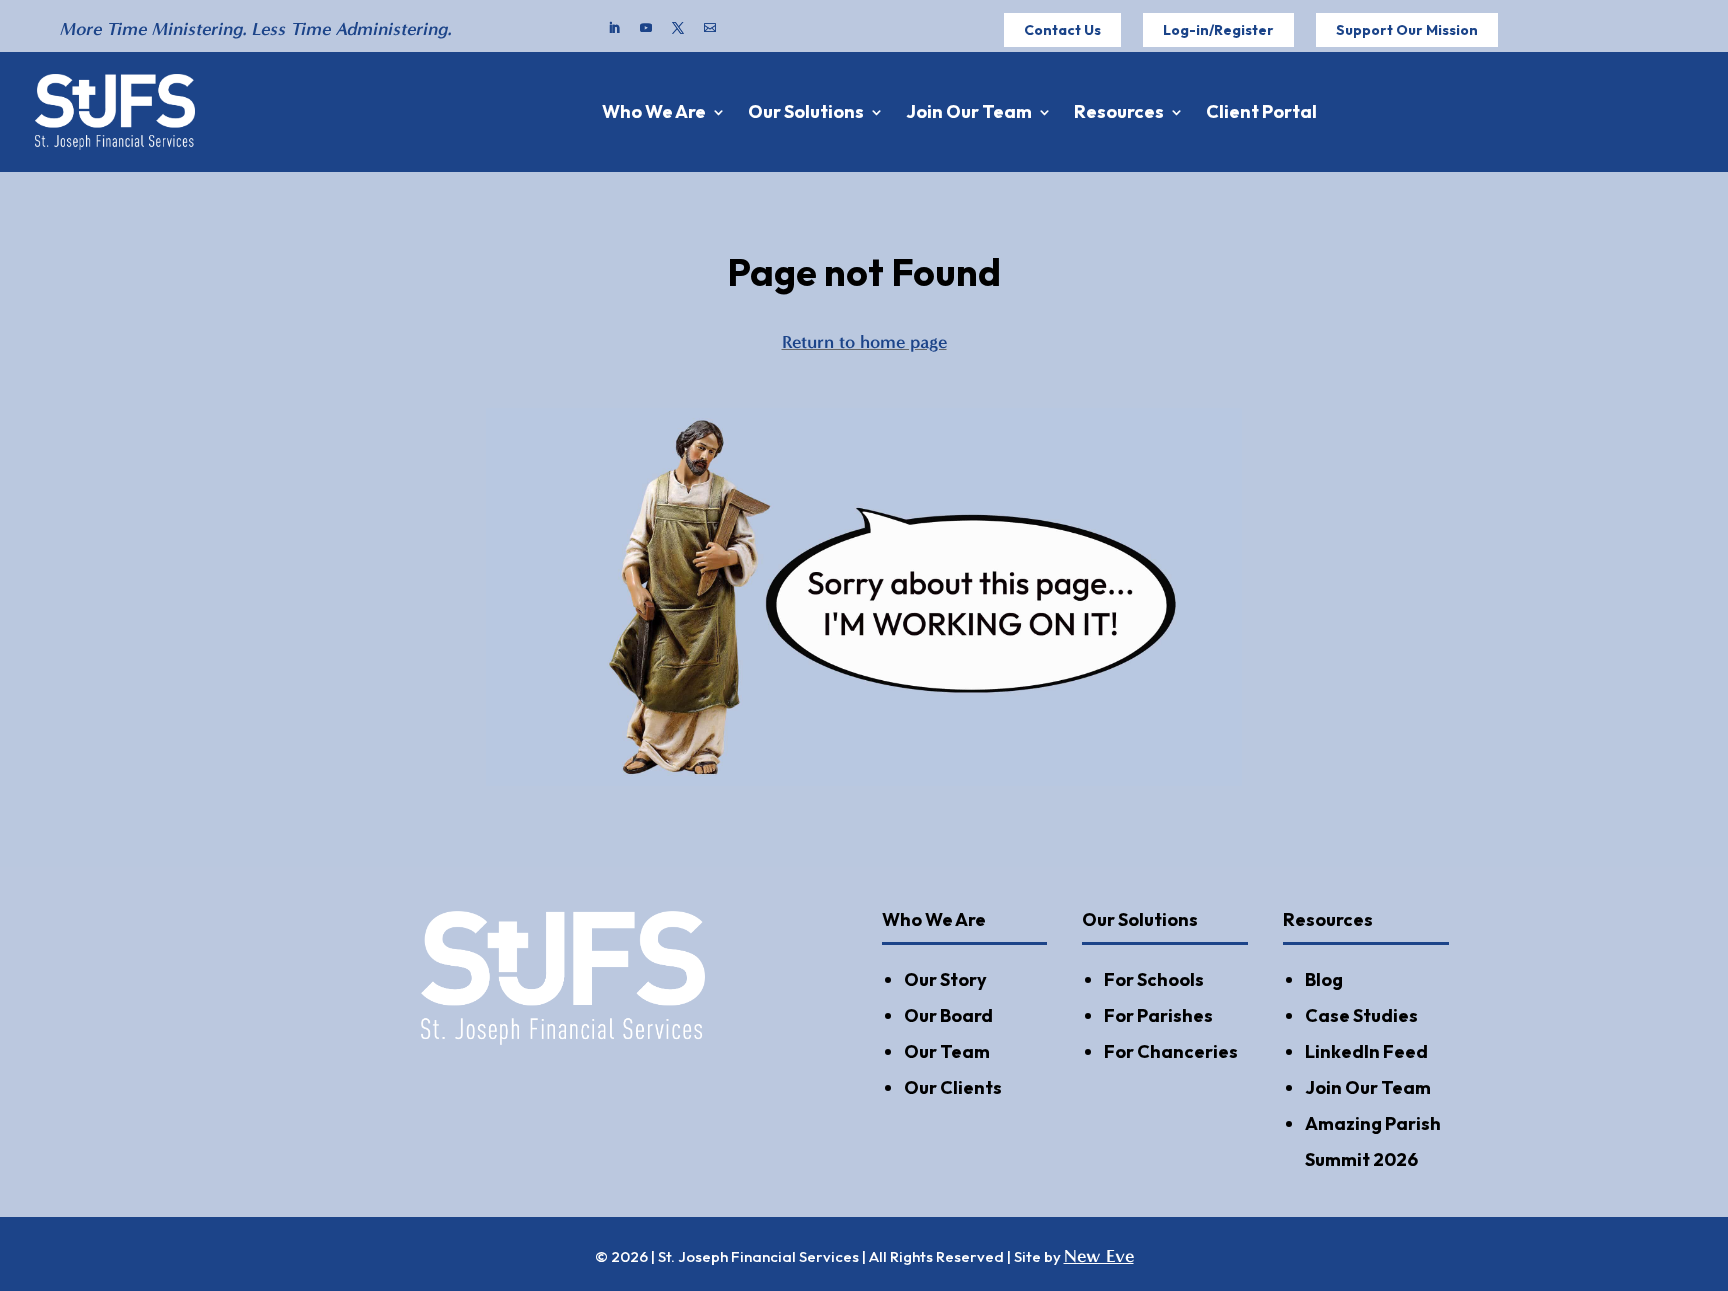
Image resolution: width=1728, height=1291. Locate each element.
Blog (1324, 979)
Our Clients (953, 1087)
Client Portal (1261, 111)
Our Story (945, 979)
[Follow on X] (678, 28)
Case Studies (1361, 1015)
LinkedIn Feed (1366, 1051)
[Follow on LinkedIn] (614, 28)
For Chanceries (1171, 1051)
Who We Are (654, 111)
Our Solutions (806, 111)
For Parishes (1158, 1015)
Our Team (947, 1051)
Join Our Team (969, 111)
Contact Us (1062, 30)
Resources (1119, 111)
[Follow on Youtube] (646, 28)
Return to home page (864, 342)
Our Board (948, 1015)
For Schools (1154, 979)
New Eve (1099, 1256)
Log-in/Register (1218, 30)
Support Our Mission (1407, 30)
